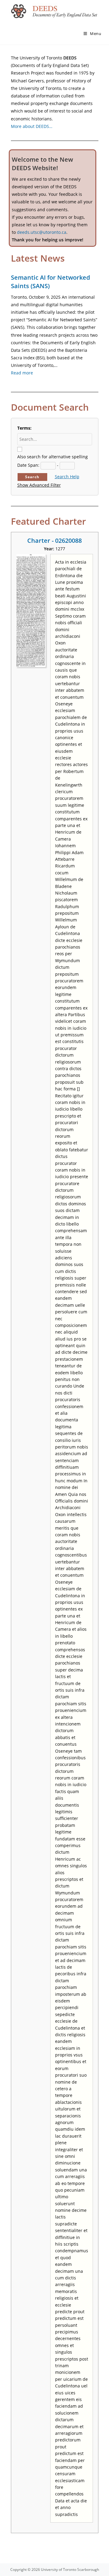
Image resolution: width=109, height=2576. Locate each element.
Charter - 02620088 (54, 541)
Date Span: (28, 465)
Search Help (67, 477)
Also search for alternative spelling (53, 457)
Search (32, 477)
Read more (22, 373)
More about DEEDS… (32, 126)
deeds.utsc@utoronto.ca (42, 232)
